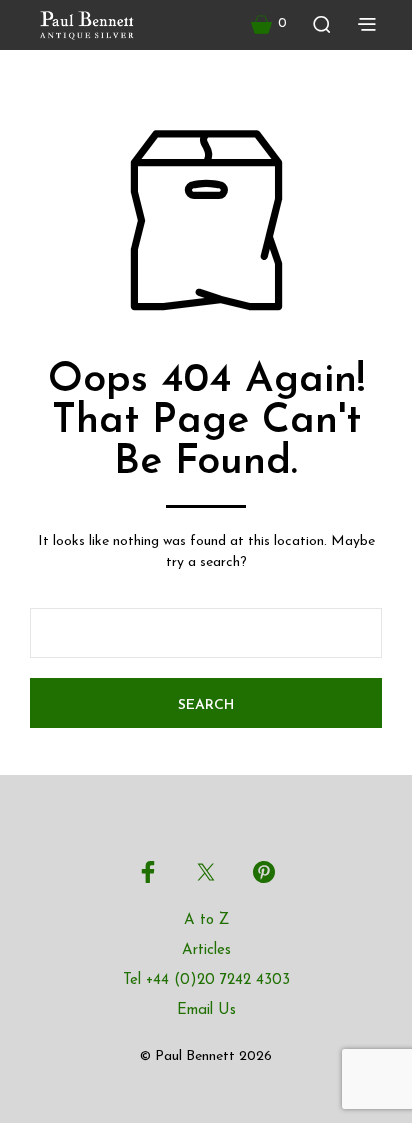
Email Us (206, 1010)
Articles (206, 950)
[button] (269, 24)
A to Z (206, 920)
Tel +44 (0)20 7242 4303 (206, 980)
